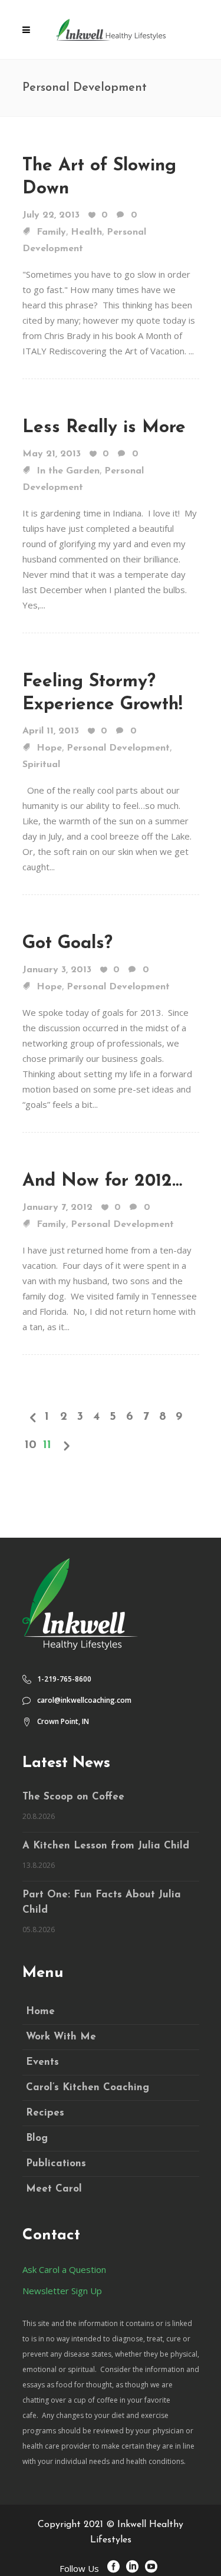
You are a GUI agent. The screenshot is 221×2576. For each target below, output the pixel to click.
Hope (49, 748)
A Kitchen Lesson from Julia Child (106, 1846)
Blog (37, 2138)
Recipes (45, 2113)
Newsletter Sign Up (62, 2291)
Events (42, 2062)
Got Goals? (67, 944)
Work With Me (61, 2037)
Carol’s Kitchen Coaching (88, 2088)
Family (51, 232)
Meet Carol (54, 2189)
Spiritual (41, 765)
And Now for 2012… (102, 1181)
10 (31, 1445)
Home (40, 2011)
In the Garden (68, 471)
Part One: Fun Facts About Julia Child (102, 1902)
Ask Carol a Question (64, 2269)
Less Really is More (104, 428)
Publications (56, 2164)
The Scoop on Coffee (73, 1797)
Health (86, 232)
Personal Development (118, 748)
